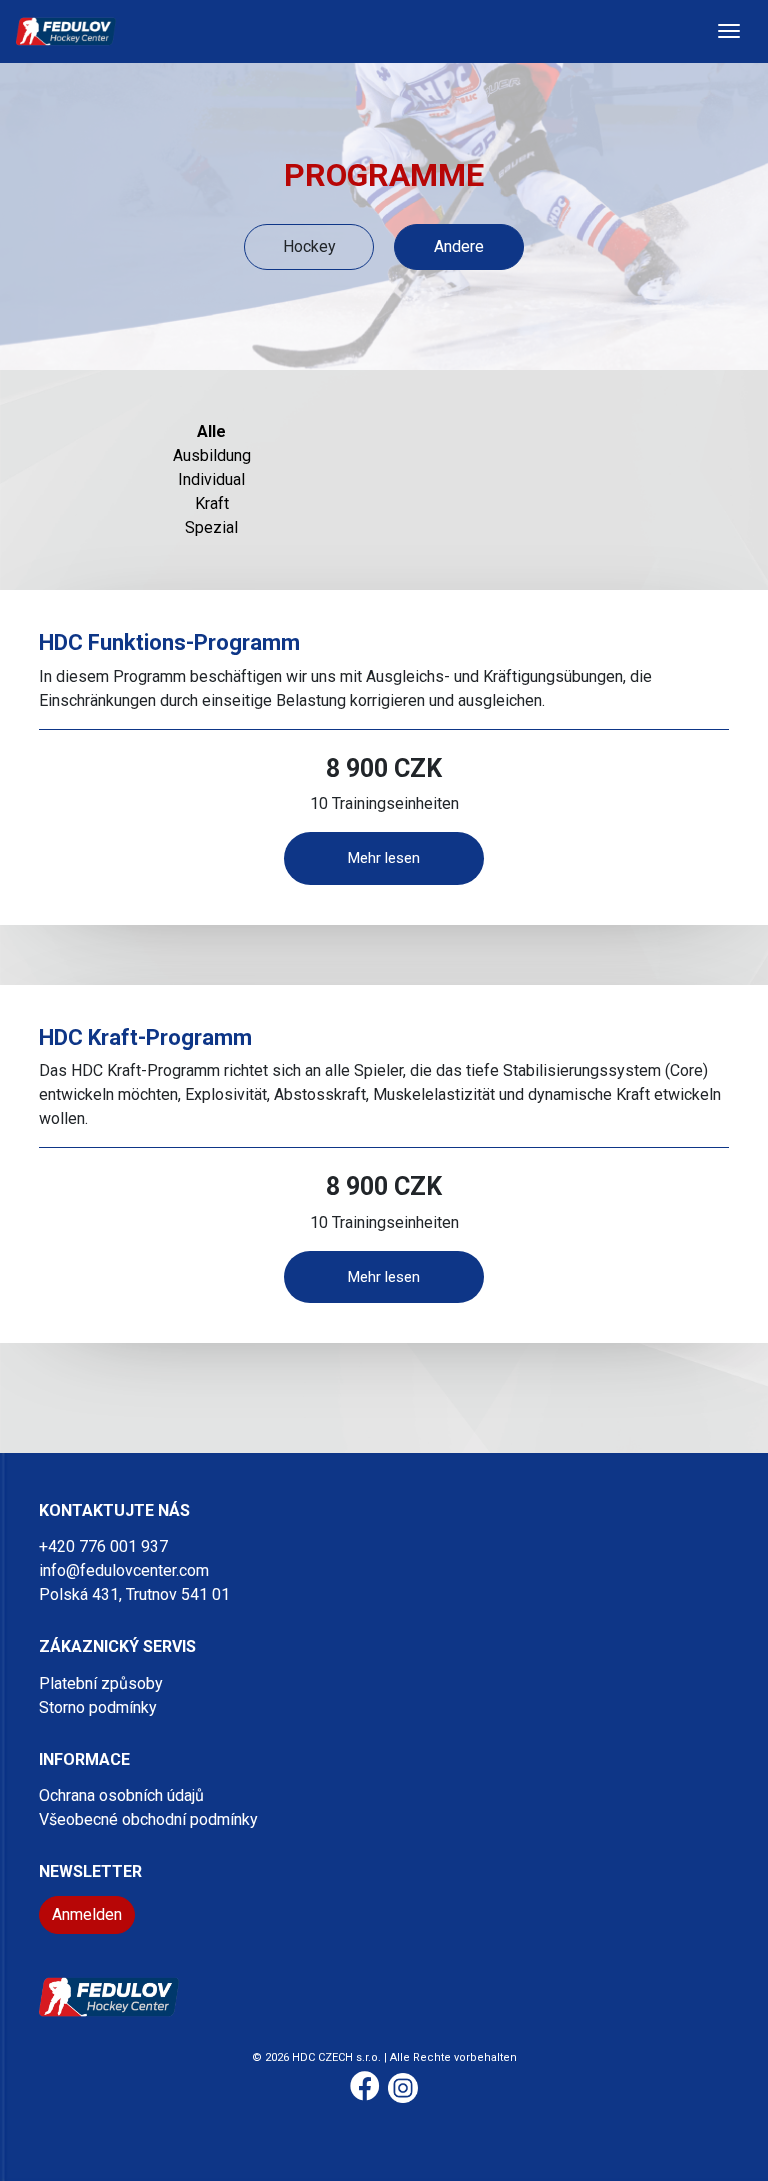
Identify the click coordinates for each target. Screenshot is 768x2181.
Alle (211, 431)
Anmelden (87, 1914)
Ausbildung (212, 455)
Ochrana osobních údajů (121, 1795)
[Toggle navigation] (729, 31)
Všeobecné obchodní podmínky (148, 1819)
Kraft (212, 503)
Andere (459, 246)
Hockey (309, 246)
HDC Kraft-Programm (145, 1037)
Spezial (211, 527)
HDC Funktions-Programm (169, 642)
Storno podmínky (98, 1707)
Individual (211, 479)
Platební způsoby (101, 1683)
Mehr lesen (384, 858)
